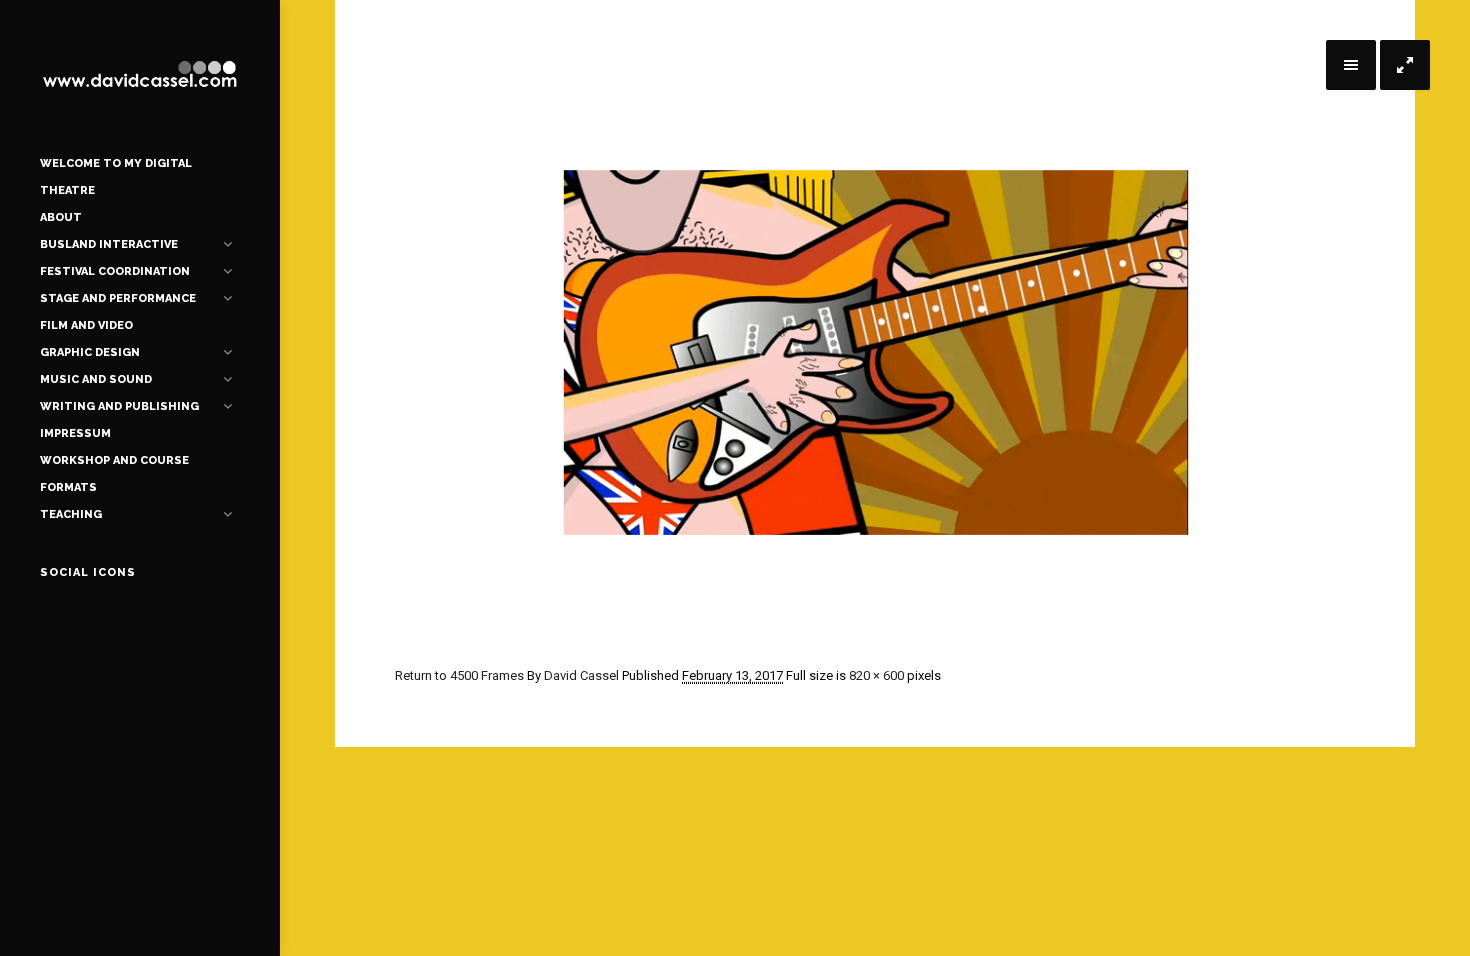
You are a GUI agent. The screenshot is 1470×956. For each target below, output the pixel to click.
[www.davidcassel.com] (140, 75)
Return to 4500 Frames (459, 675)
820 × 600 (876, 675)
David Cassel (581, 675)
